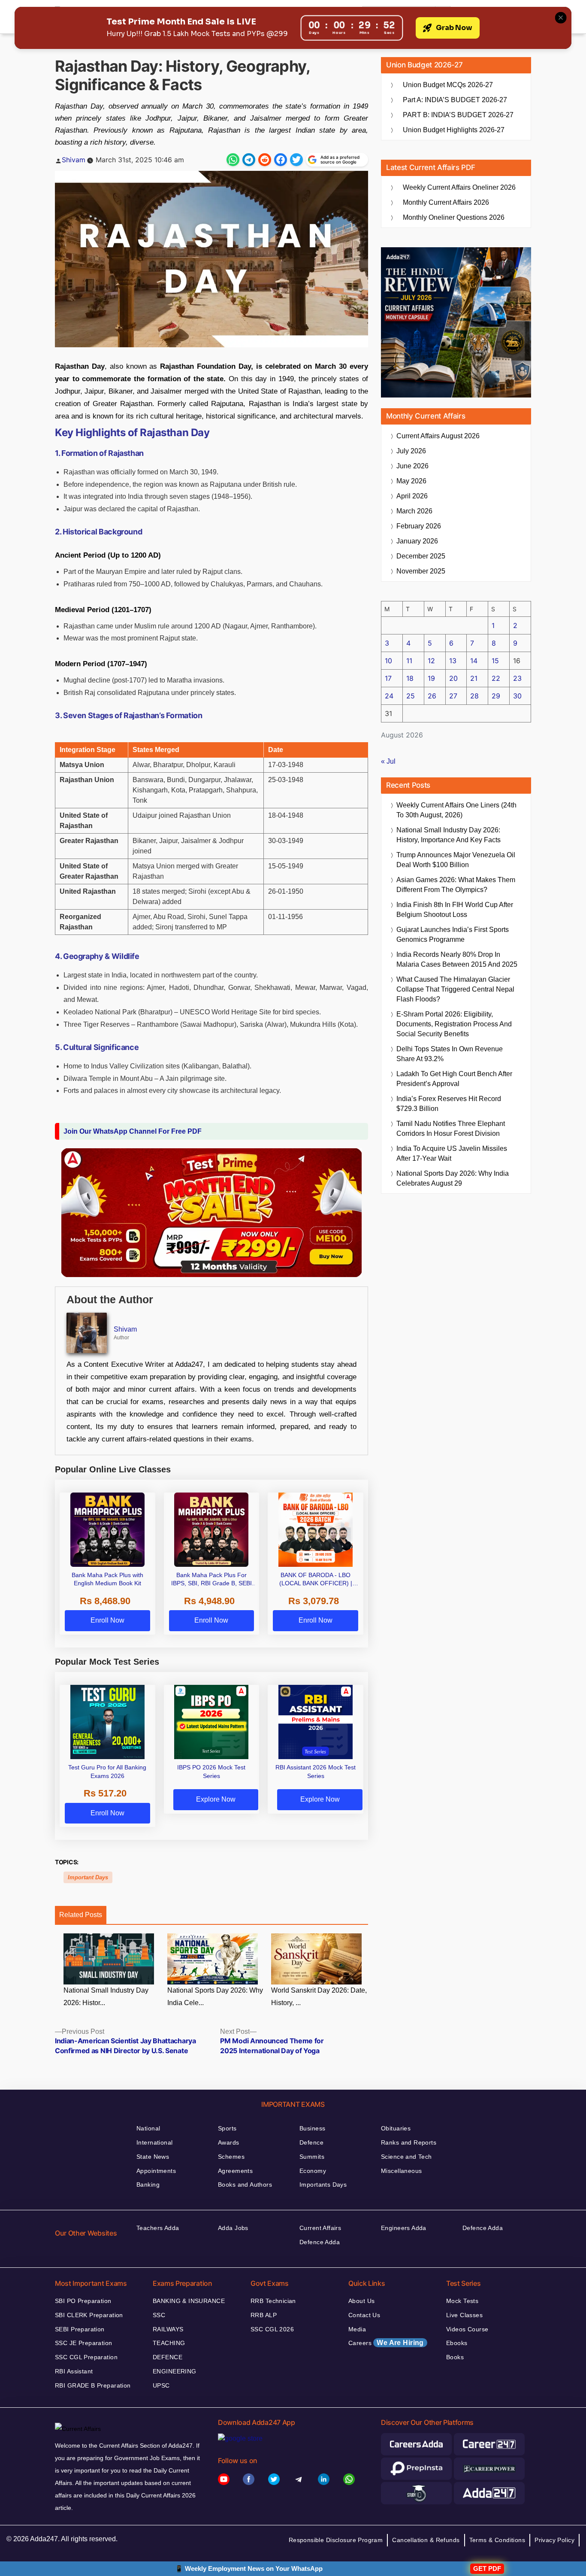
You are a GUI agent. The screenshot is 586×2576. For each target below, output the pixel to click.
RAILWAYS (168, 2329)
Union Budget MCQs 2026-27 (448, 85)
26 (432, 696)
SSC (159, 2315)
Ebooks (457, 2343)
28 (474, 696)
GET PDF (487, 2568)
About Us (361, 2301)
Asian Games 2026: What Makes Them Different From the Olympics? (456, 885)
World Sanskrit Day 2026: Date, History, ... (319, 1996)
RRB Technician (273, 2301)
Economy (313, 2171)
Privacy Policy (554, 2540)
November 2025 (421, 571)
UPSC (161, 2385)
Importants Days (323, 2185)
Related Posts (81, 1915)
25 (411, 696)
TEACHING (169, 2343)
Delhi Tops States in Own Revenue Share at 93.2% (450, 1054)
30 (517, 696)
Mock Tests (462, 2301)
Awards (229, 2142)
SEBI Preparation (80, 2329)
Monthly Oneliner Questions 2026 (454, 217)
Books (455, 2357)
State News (153, 2157)
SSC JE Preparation (84, 2343)
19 (431, 678)
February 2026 (419, 526)
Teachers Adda (158, 2228)
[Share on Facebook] (281, 160)
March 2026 (414, 511)
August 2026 (438, 436)
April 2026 (412, 496)
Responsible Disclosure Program (336, 2540)
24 (389, 696)
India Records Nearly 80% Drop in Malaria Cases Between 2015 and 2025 (457, 959)
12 (431, 661)
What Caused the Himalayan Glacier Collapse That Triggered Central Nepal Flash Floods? (455, 989)
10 (388, 661)
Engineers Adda (404, 2228)
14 (474, 661)
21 (474, 678)
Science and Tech (406, 2157)
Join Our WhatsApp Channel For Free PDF (133, 1131)
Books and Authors (245, 2185)
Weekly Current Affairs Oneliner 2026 (459, 187)
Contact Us (364, 2315)
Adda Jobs (233, 2228)
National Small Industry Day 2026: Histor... (106, 1996)
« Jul (388, 761)
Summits (312, 2157)
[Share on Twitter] (296, 160)
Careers (386, 2343)
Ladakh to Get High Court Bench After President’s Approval (454, 1079)
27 (453, 696)
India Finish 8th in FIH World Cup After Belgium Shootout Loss (455, 910)
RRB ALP (264, 2315)
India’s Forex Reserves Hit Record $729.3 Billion (449, 1104)
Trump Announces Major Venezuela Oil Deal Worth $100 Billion (456, 860)
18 (410, 678)
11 (409, 661)
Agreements (235, 2171)
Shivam (74, 160)
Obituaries (396, 2128)
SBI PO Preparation (83, 2301)
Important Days (88, 1877)
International (154, 2142)
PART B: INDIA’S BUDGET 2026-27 (458, 115)
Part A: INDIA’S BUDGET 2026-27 (455, 100)
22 (496, 678)
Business (312, 2128)
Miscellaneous (401, 2171)
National (148, 2128)
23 (517, 678)
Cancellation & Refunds (426, 2540)
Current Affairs (320, 2228)
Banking (148, 2185)
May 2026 (411, 481)
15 (495, 661)
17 (388, 678)
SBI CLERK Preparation (89, 2315)
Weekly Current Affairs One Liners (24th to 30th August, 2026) (456, 810)
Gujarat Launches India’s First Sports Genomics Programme (453, 935)
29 (496, 696)
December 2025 (421, 556)
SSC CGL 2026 (272, 2329)
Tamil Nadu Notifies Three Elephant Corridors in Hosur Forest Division (451, 1129)
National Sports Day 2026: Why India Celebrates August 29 (453, 1178)
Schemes (231, 2157)
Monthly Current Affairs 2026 (446, 202)
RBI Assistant (74, 2371)
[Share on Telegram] (249, 160)
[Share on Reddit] (265, 160)
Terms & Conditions (497, 2540)
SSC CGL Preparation (86, 2357)
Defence (311, 2142)
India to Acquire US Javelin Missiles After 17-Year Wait (452, 1153)
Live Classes (464, 2315)
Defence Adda (320, 2242)
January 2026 (417, 541)
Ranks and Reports (409, 2142)
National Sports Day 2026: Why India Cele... (215, 1996)
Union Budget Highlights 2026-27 (454, 130)
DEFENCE (168, 2357)
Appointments (156, 2171)
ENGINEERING (175, 2371)
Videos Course (467, 2329)
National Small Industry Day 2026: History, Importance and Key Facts (449, 835)
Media (357, 2329)
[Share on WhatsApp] (233, 160)
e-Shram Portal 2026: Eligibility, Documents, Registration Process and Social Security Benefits (454, 1024)
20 (453, 678)
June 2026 (412, 466)
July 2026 (411, 451)
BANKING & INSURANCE (189, 2301)
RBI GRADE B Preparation (93, 2385)
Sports (227, 2128)
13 (453, 661)
